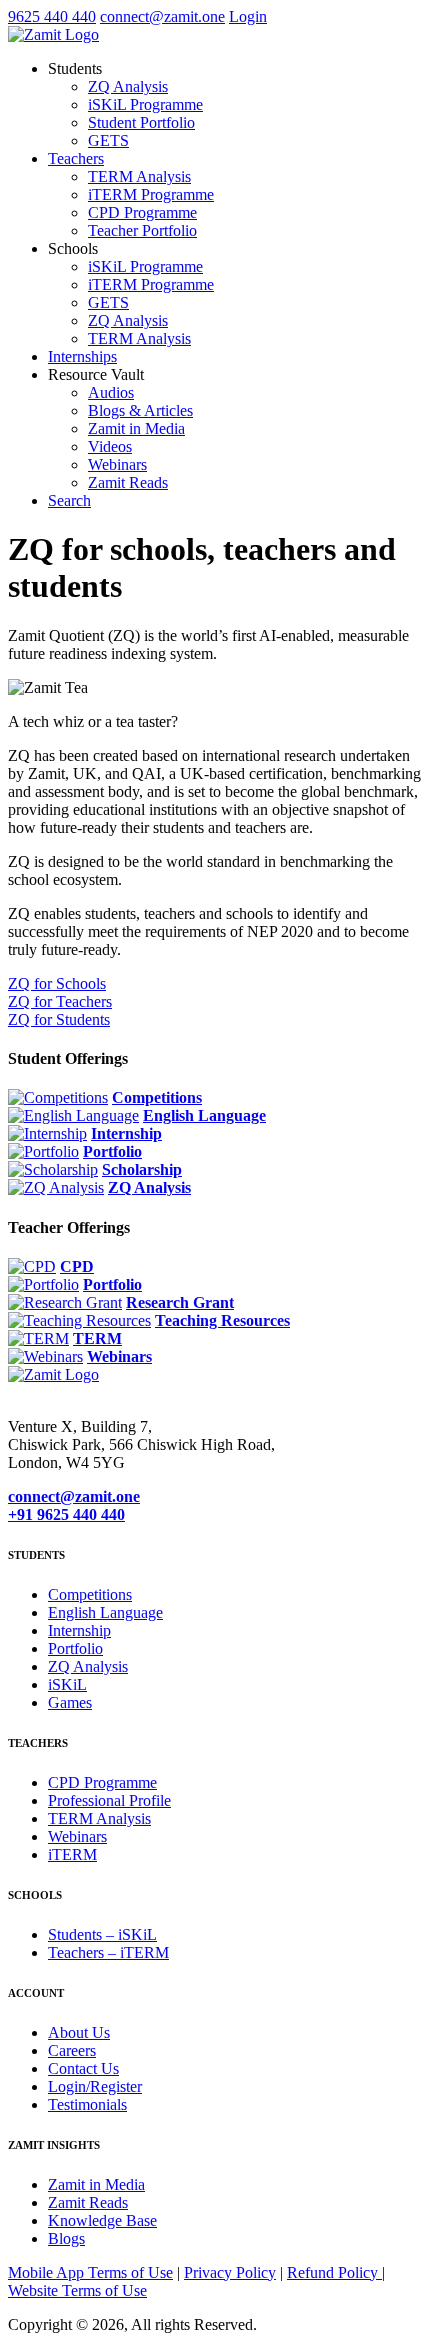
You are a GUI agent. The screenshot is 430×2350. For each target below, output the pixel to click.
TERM (97, 1338)
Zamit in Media (136, 428)
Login (248, 16)
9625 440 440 (52, 16)
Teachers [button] (76, 158)
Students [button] (75, 68)
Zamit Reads (128, 482)
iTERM (72, 1854)
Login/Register (95, 2086)
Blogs (66, 2238)
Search (69, 500)
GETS (108, 140)
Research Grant (180, 1302)
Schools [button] (73, 248)
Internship (126, 1133)
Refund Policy (334, 2272)
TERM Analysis (139, 176)
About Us (79, 2032)
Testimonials (87, 2104)
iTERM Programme (151, 194)
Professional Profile (109, 1800)
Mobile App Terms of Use (90, 2272)
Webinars (117, 464)
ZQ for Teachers (60, 1001)
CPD (77, 1266)
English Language (204, 1115)
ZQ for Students (59, 1019)
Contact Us (83, 2068)
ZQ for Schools (57, 983)
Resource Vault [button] (96, 374)
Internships (82, 356)
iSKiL (67, 1684)
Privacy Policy (230, 2272)
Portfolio (112, 1151)
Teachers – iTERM (108, 1952)
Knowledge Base (102, 2220)
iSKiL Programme (145, 104)
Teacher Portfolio (142, 230)
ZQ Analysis (128, 86)
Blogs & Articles (140, 410)
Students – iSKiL (102, 1934)
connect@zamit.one (162, 16)
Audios (111, 392)
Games (70, 1702)
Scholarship (142, 1169)
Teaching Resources (222, 1320)
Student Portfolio (141, 122)
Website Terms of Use (77, 2290)
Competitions (157, 1097)
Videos (110, 446)
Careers (72, 2050)
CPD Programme (142, 212)
